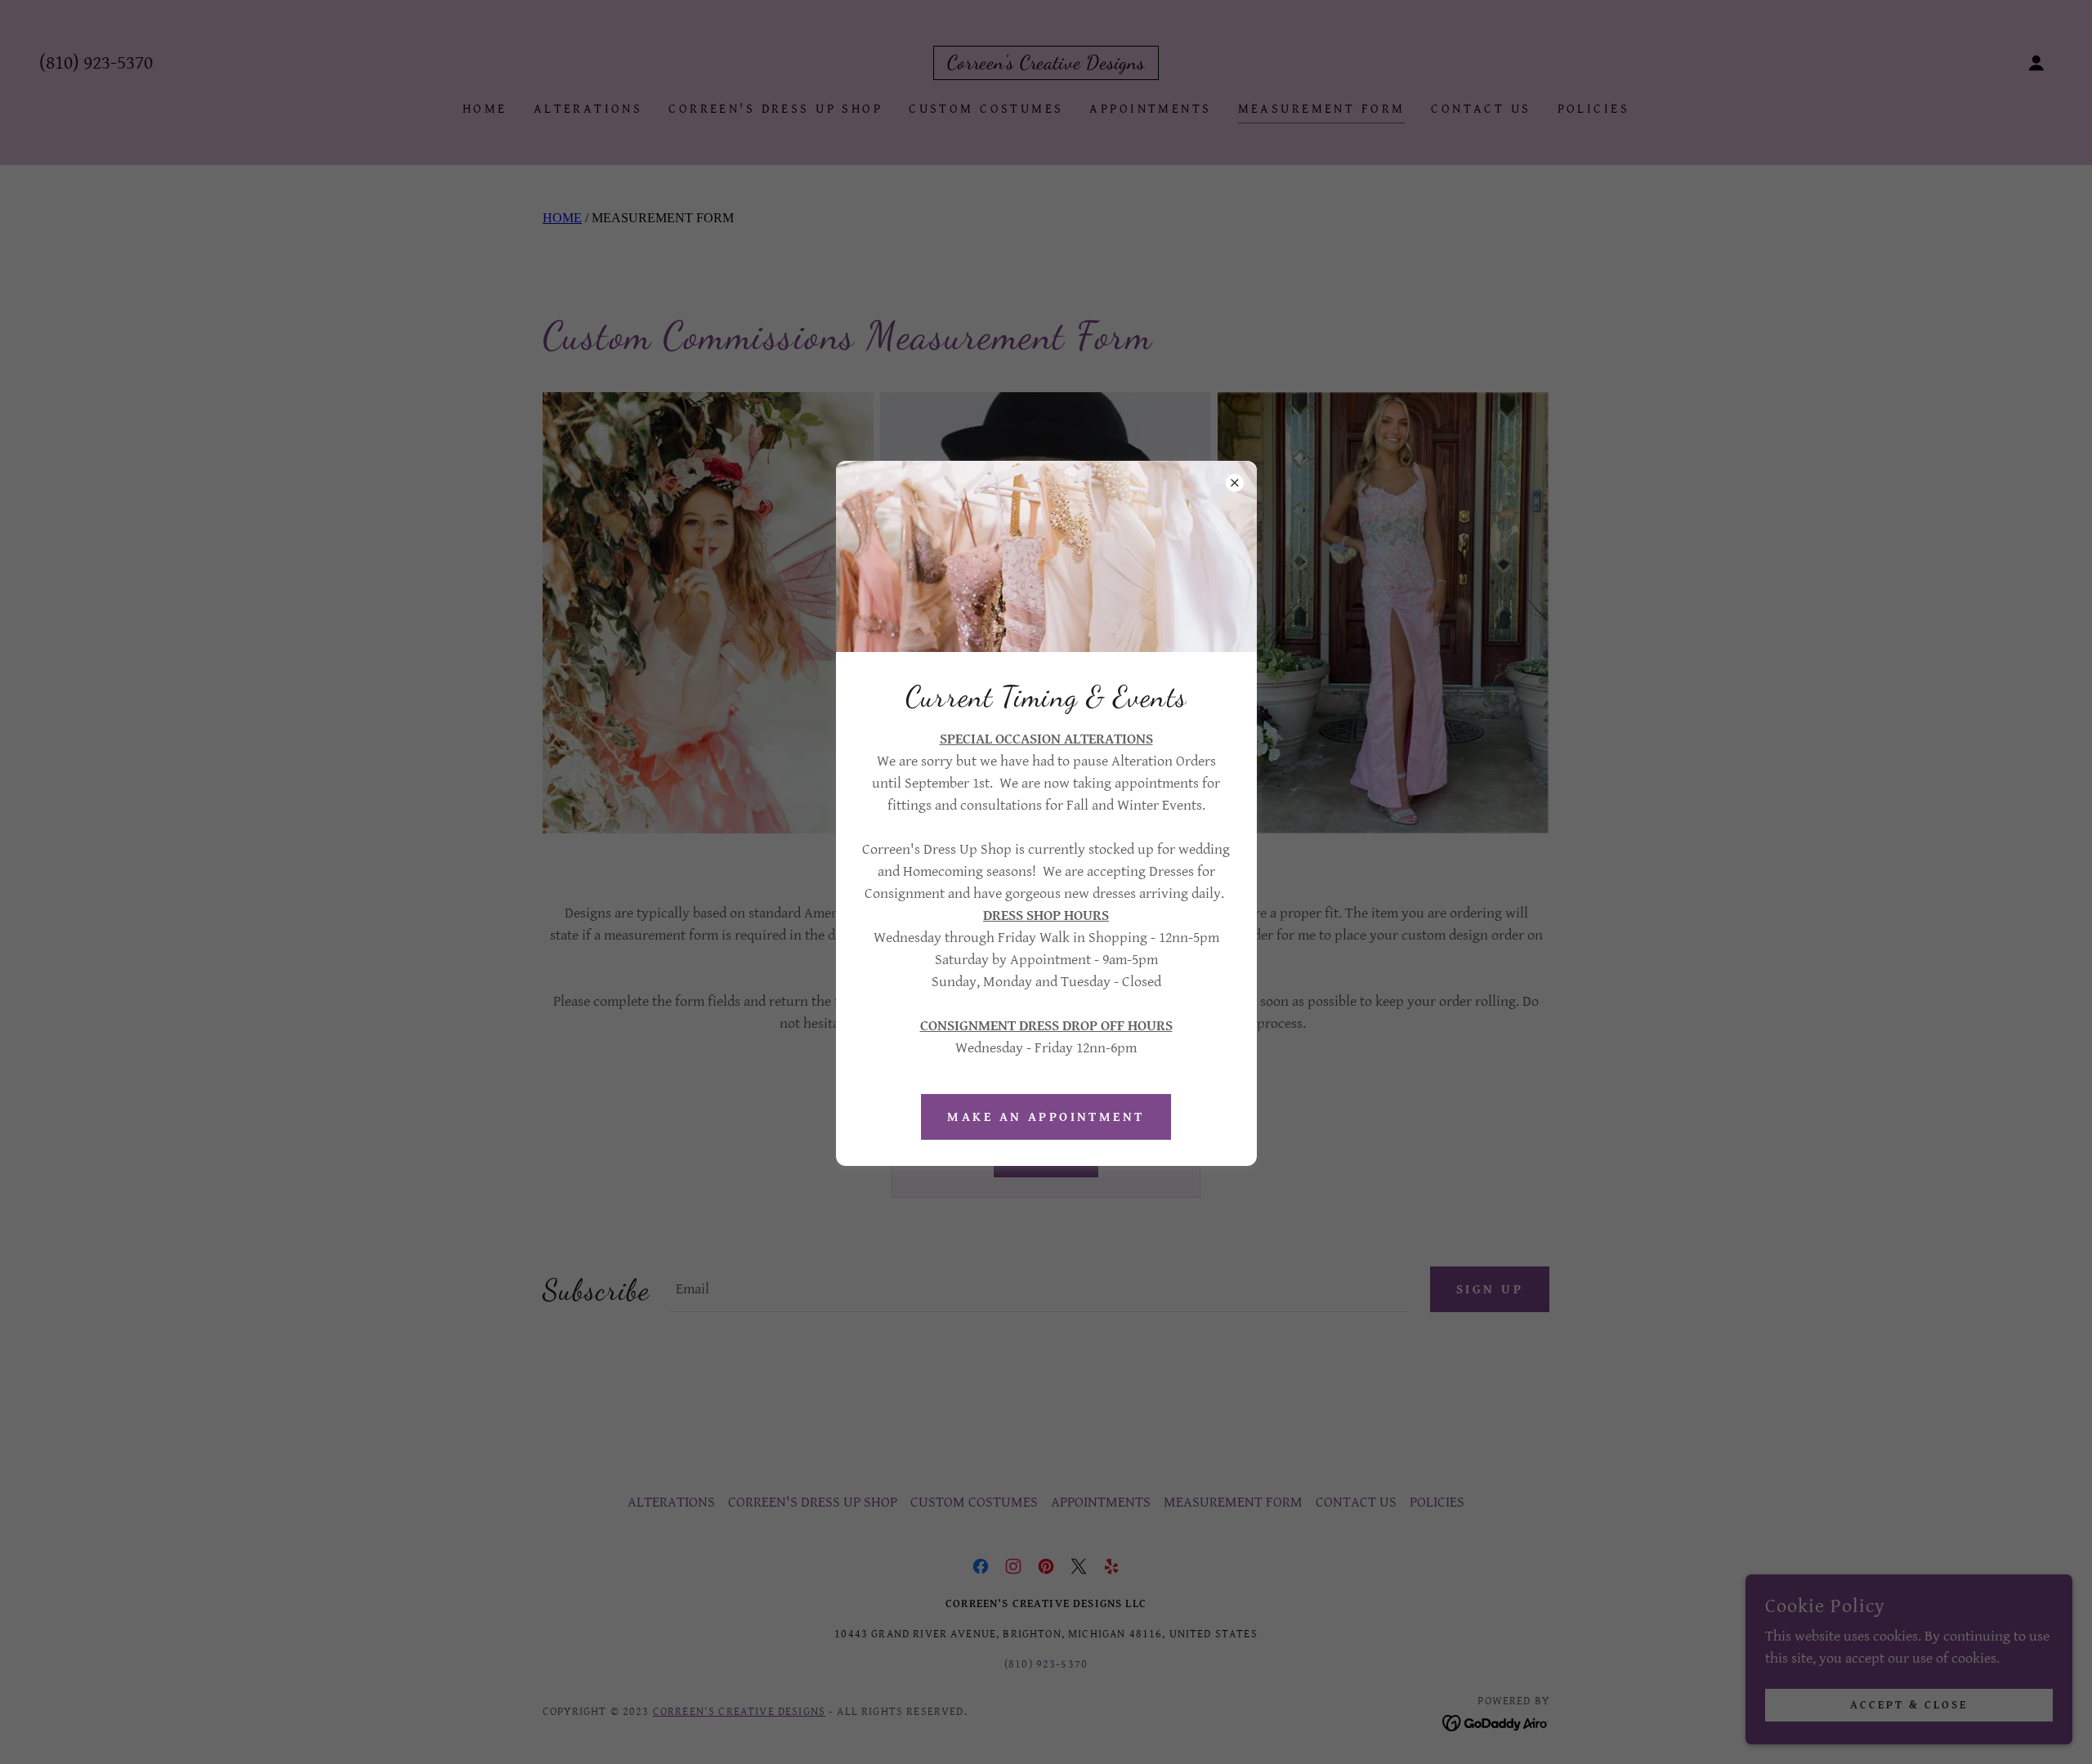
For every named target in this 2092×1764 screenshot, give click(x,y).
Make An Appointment (1046, 1117)
